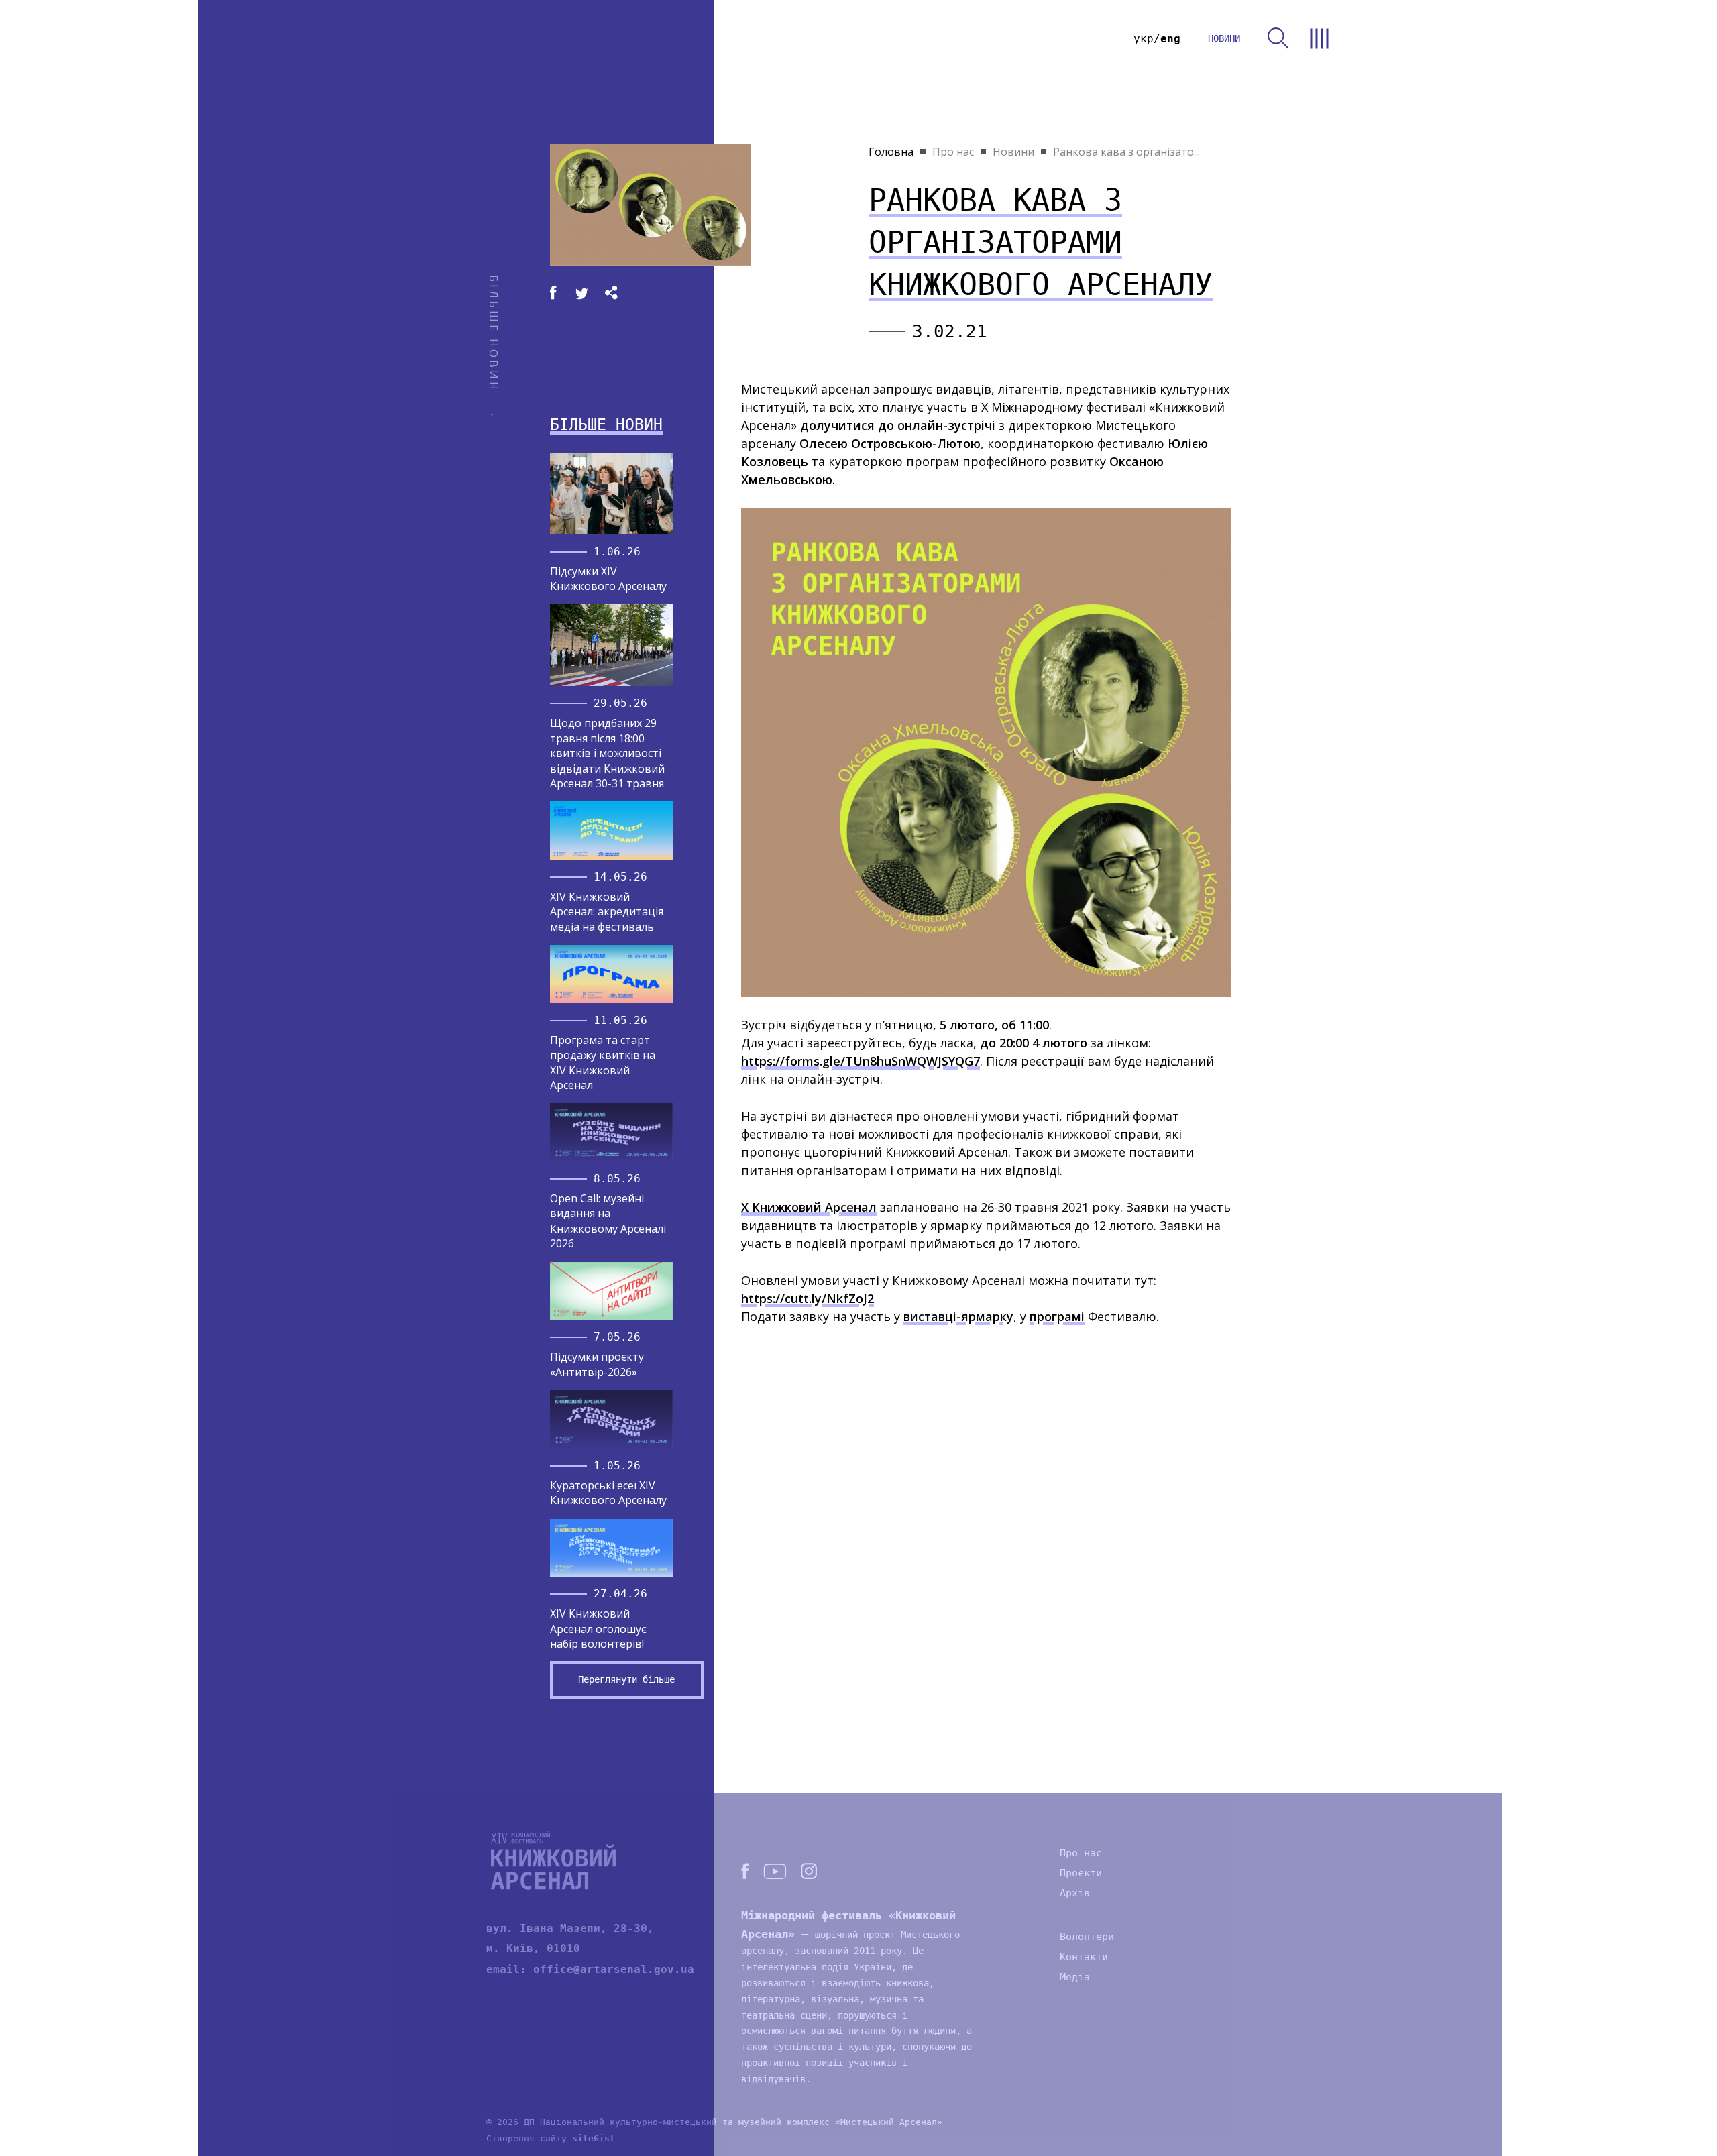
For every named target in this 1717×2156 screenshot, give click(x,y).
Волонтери (1087, 1937)
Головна (891, 152)
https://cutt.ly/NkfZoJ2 (808, 1298)
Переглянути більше (626, 1679)
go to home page (455, 39)
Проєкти (1081, 1873)
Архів (1075, 1893)
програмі (1057, 1316)
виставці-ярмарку (958, 1316)
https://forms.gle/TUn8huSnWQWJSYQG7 (861, 1061)
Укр (1144, 39)
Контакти (1084, 1957)
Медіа (1075, 1977)
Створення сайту (551, 2138)
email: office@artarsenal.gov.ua (590, 1969)
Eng (1170, 39)
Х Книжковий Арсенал (809, 1207)
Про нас (953, 152)
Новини (1013, 152)
